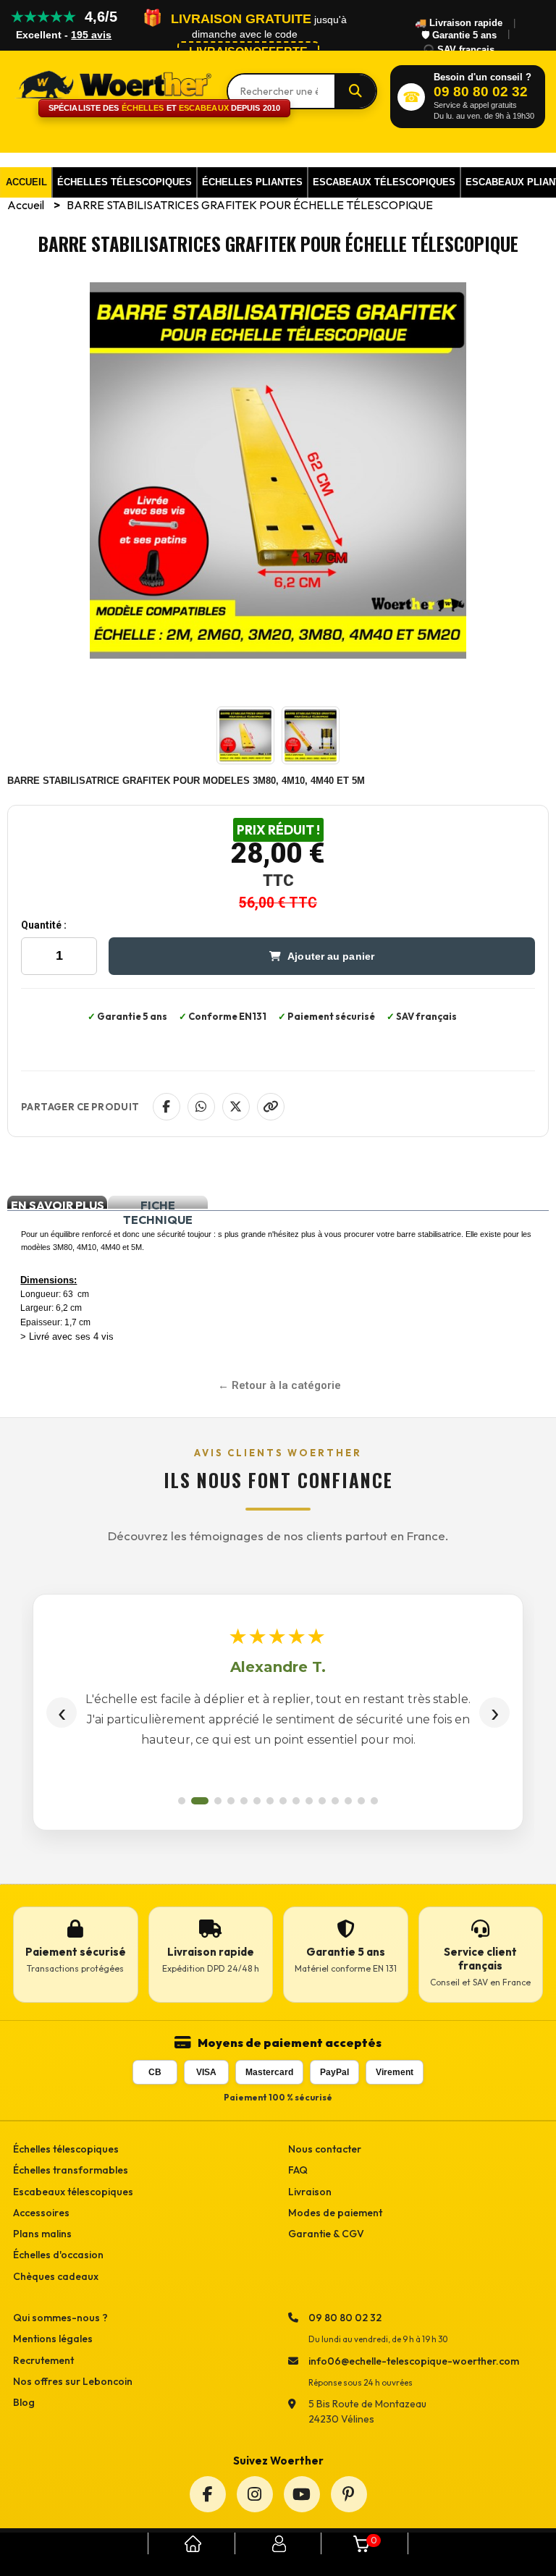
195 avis (91, 35)
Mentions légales (53, 2339)
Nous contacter (325, 2149)
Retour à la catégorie (286, 1385)
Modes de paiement (335, 2213)
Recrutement (43, 2360)
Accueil (27, 205)
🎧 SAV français (459, 50)
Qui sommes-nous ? (60, 2318)
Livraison (310, 2192)
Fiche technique (158, 1203)
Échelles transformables (71, 2170)
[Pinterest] (349, 2494)
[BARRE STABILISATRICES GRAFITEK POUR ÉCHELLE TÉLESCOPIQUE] (245, 760)
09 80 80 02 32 (345, 2318)
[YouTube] (302, 2494)
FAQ (298, 2170)
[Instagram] (255, 2494)
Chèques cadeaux (56, 2276)
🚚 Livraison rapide (459, 23)
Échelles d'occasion (58, 2255)
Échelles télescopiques (66, 2149)
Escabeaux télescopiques (73, 2192)
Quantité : (44, 925)
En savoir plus (58, 1203)
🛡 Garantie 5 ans (459, 35)
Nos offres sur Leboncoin (73, 2381)
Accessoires (41, 2213)
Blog (24, 2402)
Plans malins (42, 2234)
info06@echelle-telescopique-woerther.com (414, 2361)
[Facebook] (208, 2494)
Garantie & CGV (326, 2234)
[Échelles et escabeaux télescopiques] (112, 84)
